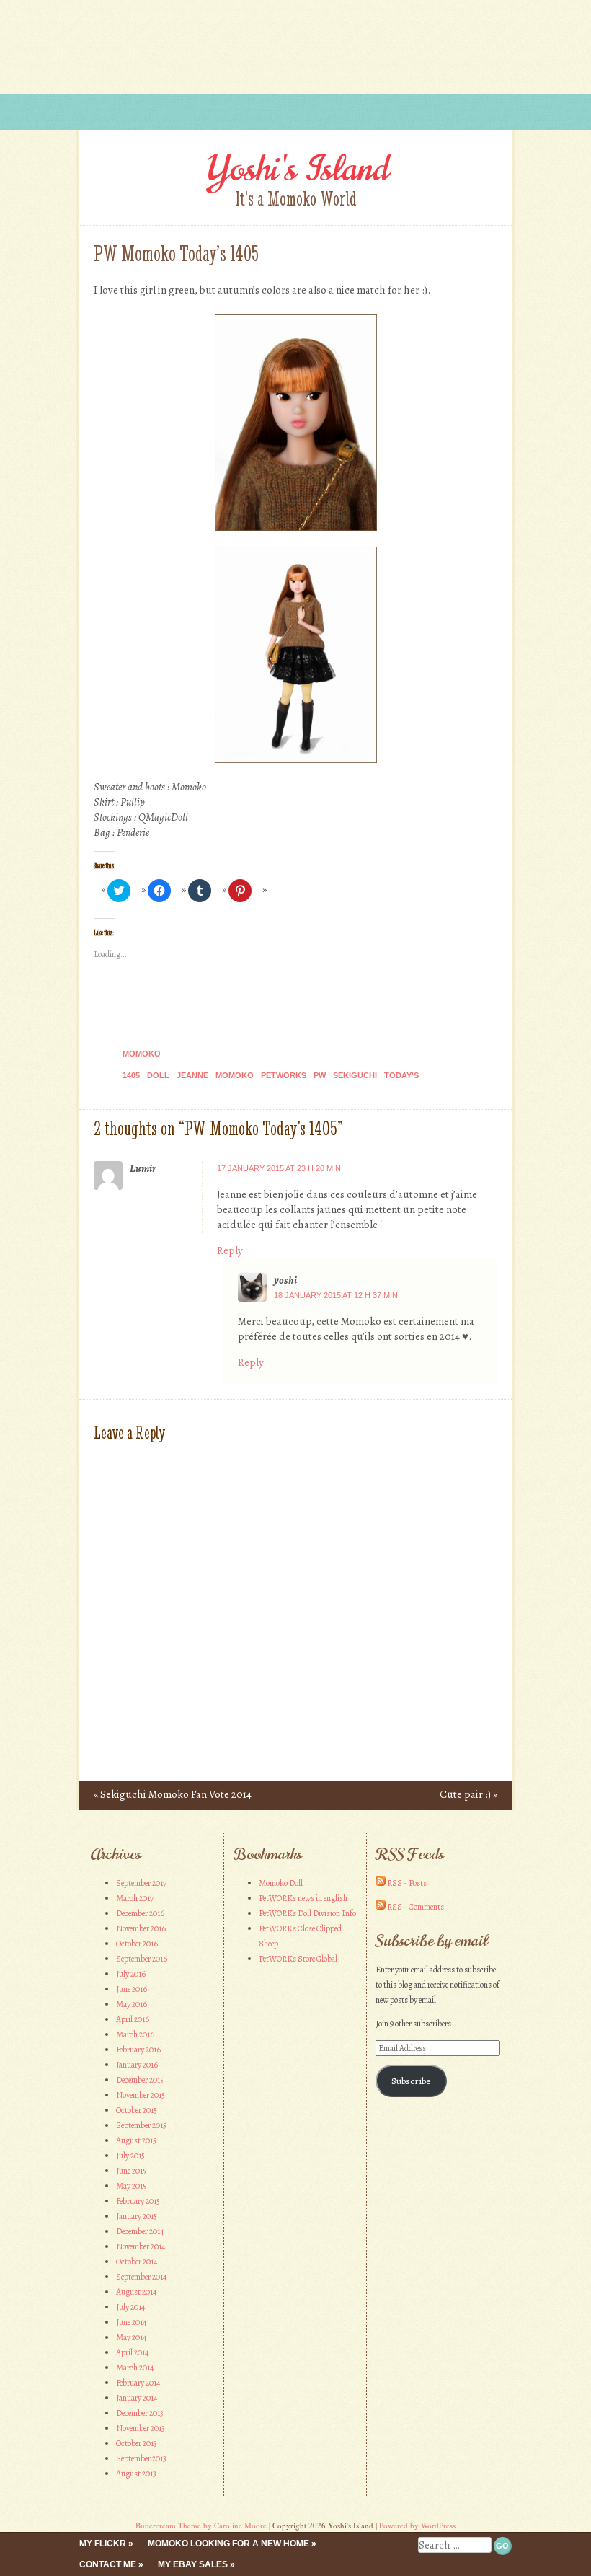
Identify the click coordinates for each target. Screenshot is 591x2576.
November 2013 (141, 2428)
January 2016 (137, 2065)
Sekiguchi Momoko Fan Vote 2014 (173, 1794)
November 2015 (141, 2095)
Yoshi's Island (296, 169)
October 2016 (137, 1944)
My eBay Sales (193, 2564)
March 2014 (135, 2368)
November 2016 (141, 1928)
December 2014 (140, 2231)
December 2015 (140, 2080)
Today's (401, 1075)
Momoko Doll (281, 1883)
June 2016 (132, 1989)
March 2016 (135, 2034)
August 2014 (136, 2292)
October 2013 (137, 2443)
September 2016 (142, 1959)
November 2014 (141, 2246)
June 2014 (131, 2322)
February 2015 (138, 2201)
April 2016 (133, 2019)
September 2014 (141, 2277)
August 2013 (136, 2474)
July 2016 (131, 1974)
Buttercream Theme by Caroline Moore (201, 2525)
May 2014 (131, 2337)
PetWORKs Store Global (298, 1959)
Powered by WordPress (417, 2525)
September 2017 (141, 1883)
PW (320, 1075)
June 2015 (131, 2171)
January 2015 (137, 2216)
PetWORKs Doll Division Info (307, 1913)
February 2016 (138, 2050)
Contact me (108, 2564)
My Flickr (103, 2544)
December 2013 (140, 2413)
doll (158, 1075)
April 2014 (132, 2352)
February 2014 (138, 2383)
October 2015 (137, 2110)
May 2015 (131, 2186)
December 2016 (140, 1913)
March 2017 (135, 1898)
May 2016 (132, 2004)
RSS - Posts (407, 1883)
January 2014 (137, 2398)
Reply (230, 1250)
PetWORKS (284, 1075)
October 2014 (137, 2262)
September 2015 (141, 2125)
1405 (131, 1075)
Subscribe (411, 2081)
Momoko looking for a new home (228, 2544)
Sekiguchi (355, 1075)
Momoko (142, 1054)
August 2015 (136, 2140)
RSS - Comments (416, 1907)
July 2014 (130, 2307)
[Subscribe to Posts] (381, 1883)
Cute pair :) (468, 1794)
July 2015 (130, 2156)
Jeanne (192, 1075)
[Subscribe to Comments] (381, 1907)
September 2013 (141, 2458)
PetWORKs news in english (303, 1898)
